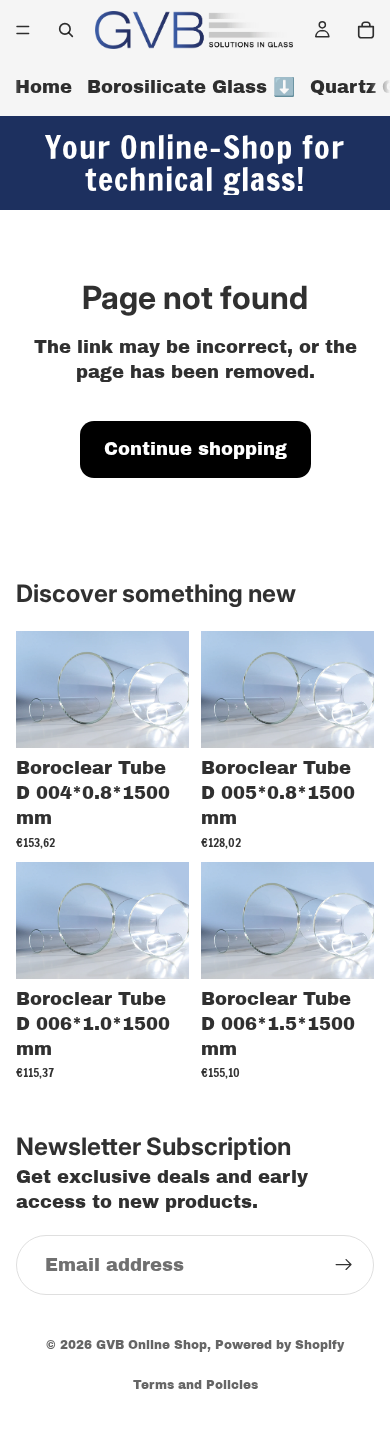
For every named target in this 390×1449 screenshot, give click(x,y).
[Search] (66, 30)
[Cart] (366, 30)
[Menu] (23, 30)
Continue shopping (195, 449)
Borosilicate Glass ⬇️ (191, 87)
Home (43, 87)
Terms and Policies (195, 1385)
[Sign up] (344, 1266)
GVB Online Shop (151, 1345)
